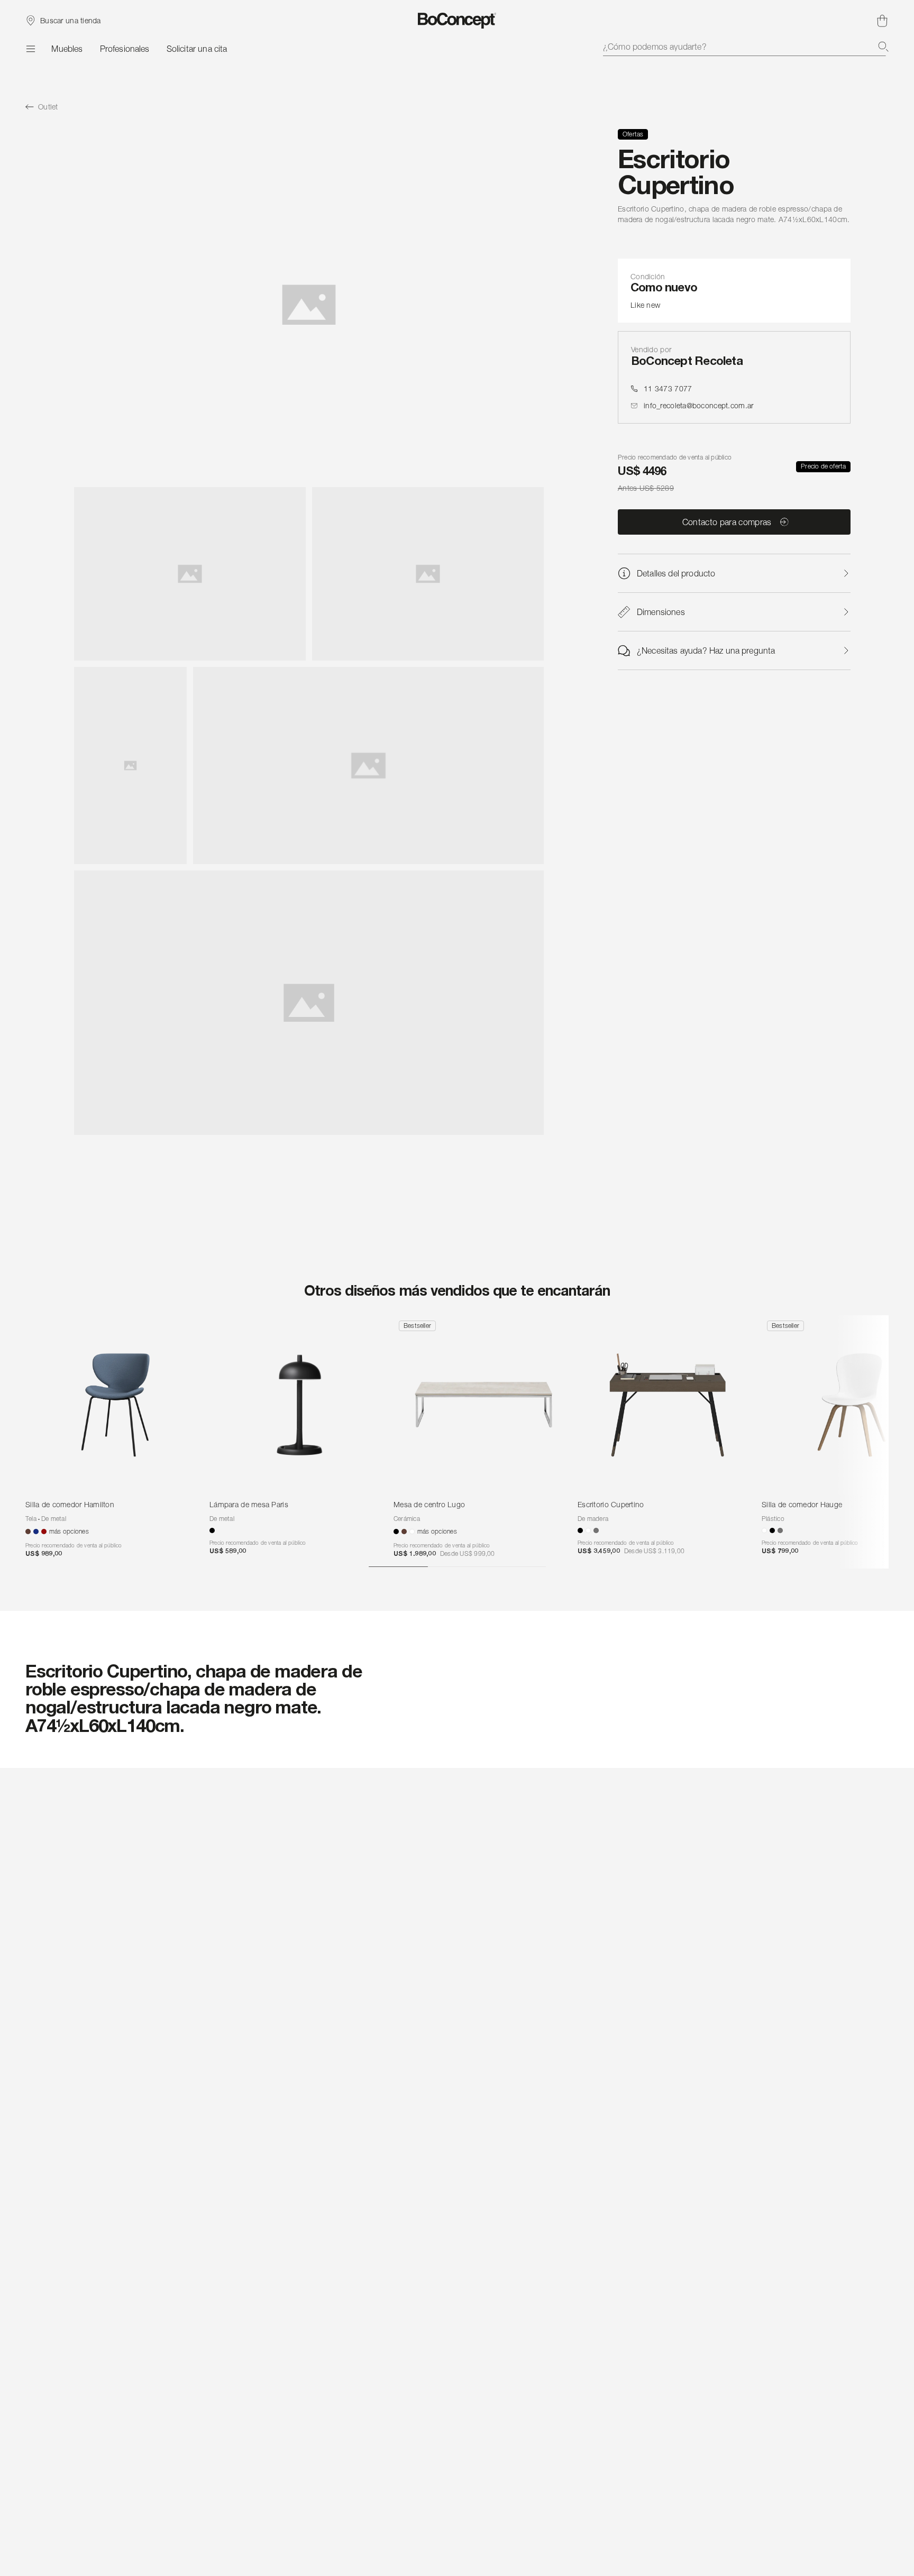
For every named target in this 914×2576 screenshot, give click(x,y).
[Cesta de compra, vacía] (882, 21)
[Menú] (30, 49)
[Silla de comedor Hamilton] (115, 1405)
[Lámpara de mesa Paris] (299, 1405)
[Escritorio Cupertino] (668, 1405)
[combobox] (746, 47)
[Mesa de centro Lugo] (483, 1405)
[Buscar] (883, 47)
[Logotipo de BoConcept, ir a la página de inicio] (457, 21)
